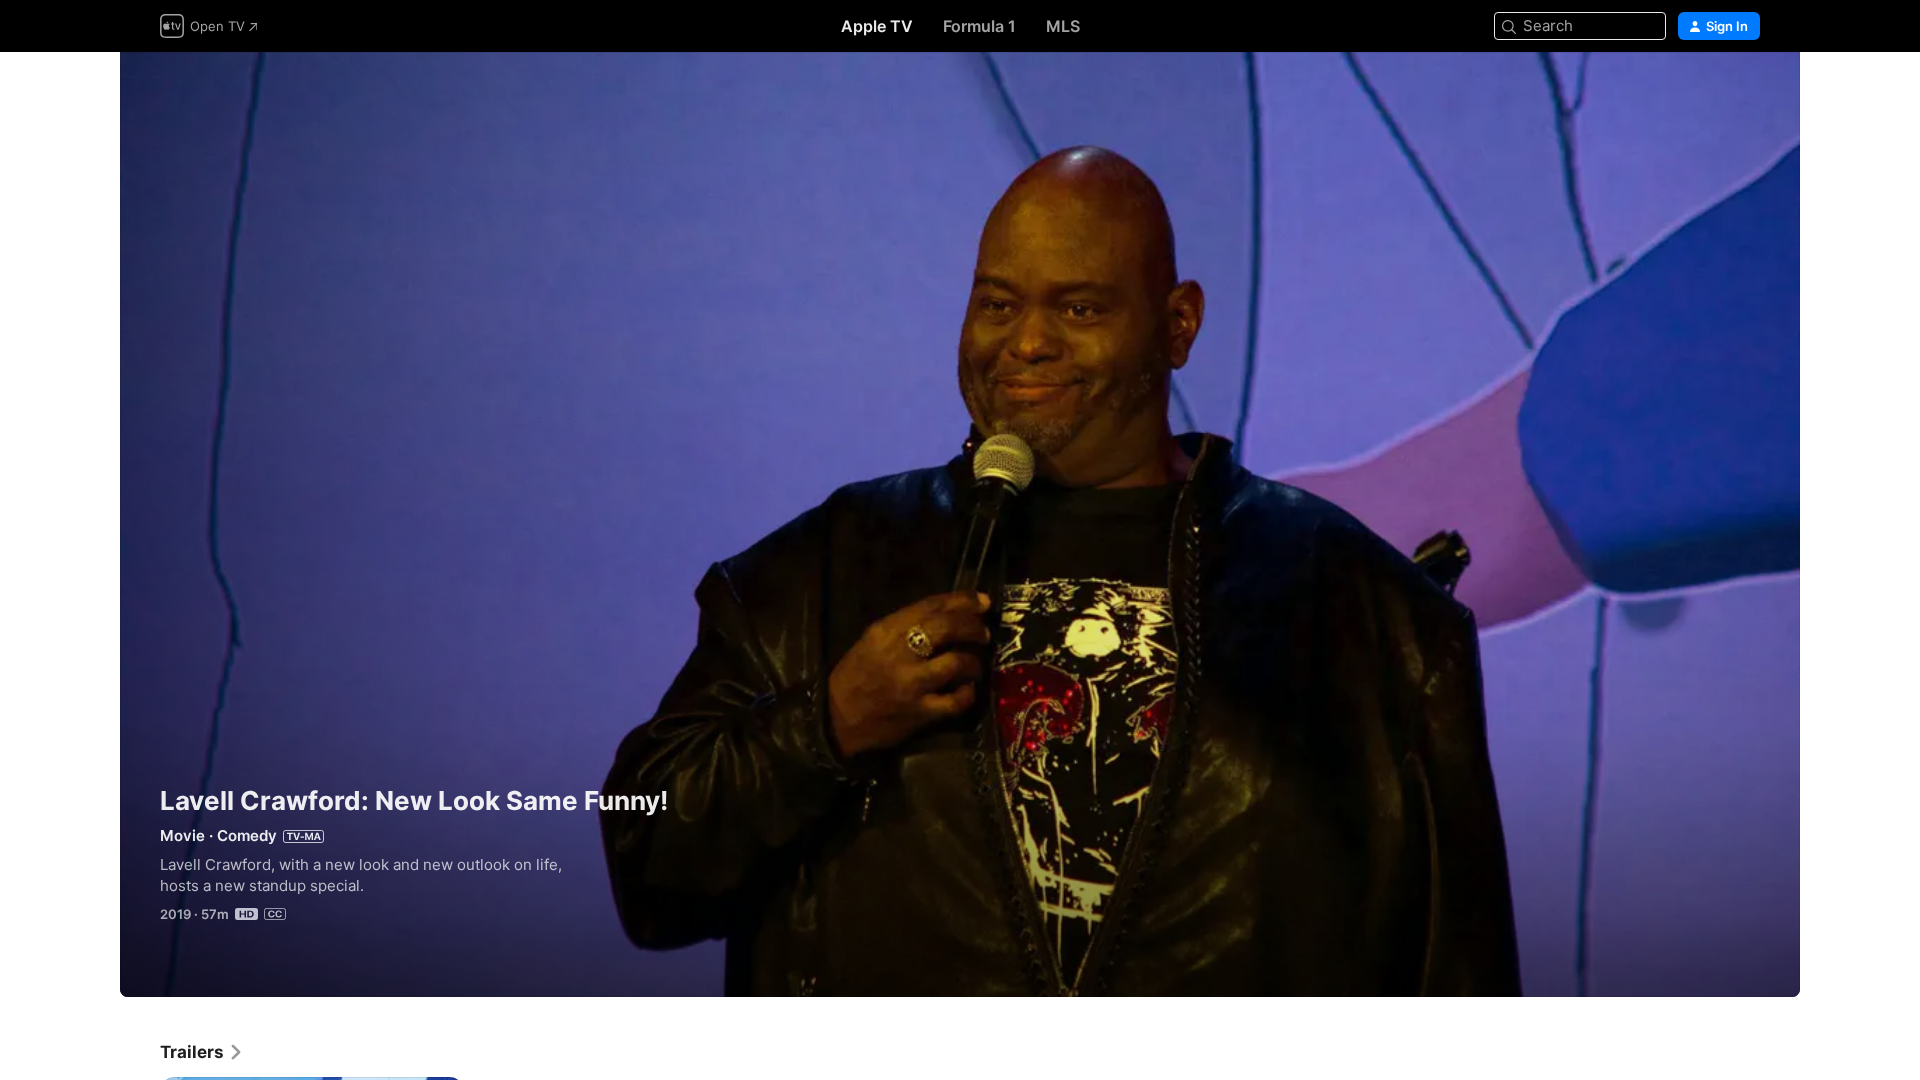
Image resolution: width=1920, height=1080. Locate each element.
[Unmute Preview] (1746, 91)
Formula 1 (979, 26)
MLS (1063, 26)
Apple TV (877, 26)
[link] (202, 1052)
